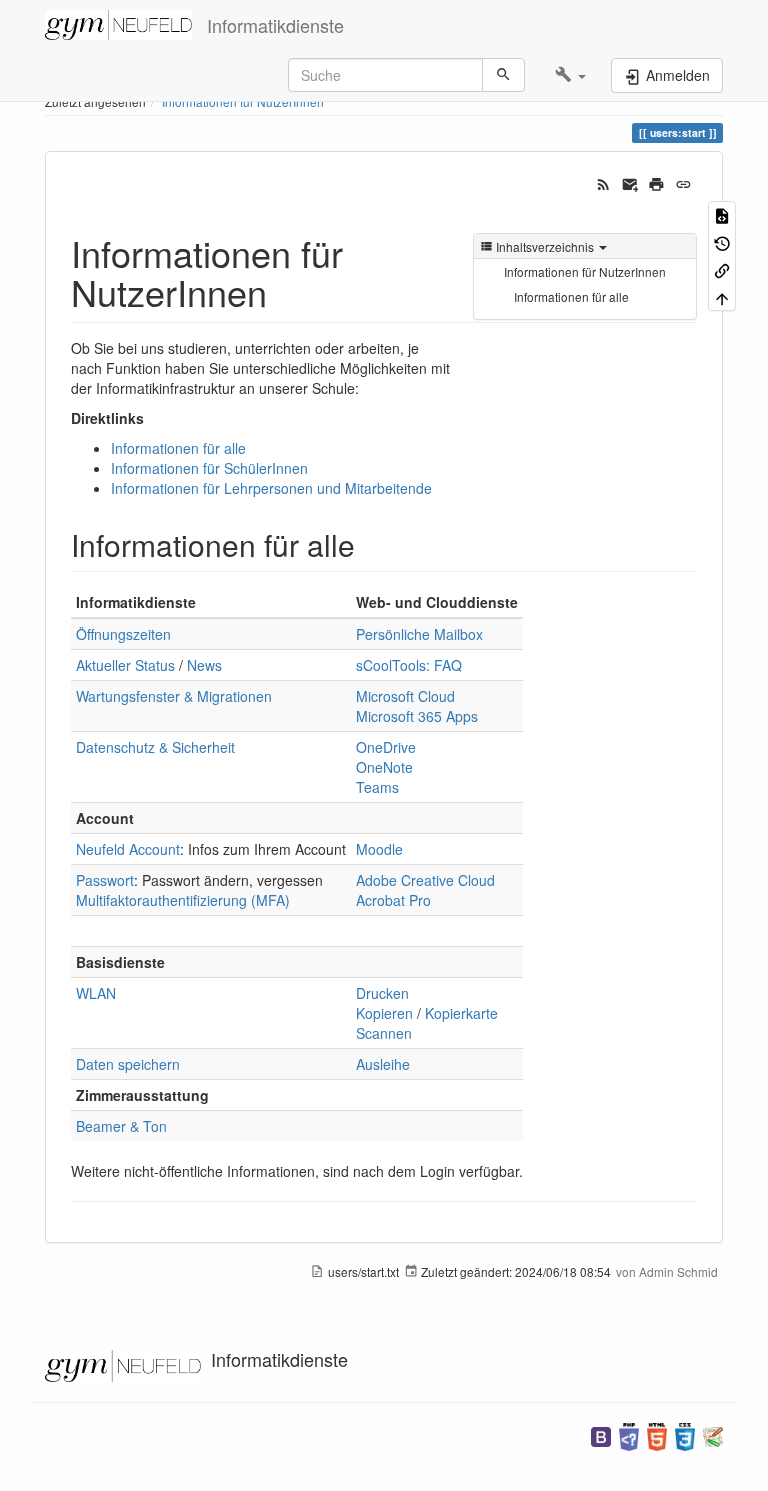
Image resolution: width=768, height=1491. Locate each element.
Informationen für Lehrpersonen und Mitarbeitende (271, 488)
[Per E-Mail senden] (630, 182)
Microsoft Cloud (405, 696)
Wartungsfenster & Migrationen (174, 696)
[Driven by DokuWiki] (713, 1434)
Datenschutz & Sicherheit (155, 747)
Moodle (379, 849)
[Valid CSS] (685, 1434)
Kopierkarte (461, 1013)
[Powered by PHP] (629, 1434)
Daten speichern (128, 1064)
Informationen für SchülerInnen (209, 468)
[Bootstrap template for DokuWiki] (601, 1434)
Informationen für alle (571, 296)
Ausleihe (383, 1064)
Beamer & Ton (121, 1126)
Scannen (384, 1033)
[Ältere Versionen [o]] (722, 241)
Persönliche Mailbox (419, 634)
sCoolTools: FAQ (409, 665)
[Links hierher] (722, 269)
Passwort (105, 880)
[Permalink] (683, 182)
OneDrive (386, 747)
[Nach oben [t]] (722, 296)
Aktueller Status (125, 665)
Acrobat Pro (393, 900)
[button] (570, 75)
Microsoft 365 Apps (417, 716)
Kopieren (384, 1013)
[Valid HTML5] (657, 1434)
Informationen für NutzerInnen (585, 271)
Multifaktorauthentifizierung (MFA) (183, 900)
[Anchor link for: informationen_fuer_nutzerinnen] (285, 291)
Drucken (382, 993)
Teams (377, 787)
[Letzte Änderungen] (603, 182)
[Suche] (503, 75)
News (204, 665)
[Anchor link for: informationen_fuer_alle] (370, 544)
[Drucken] (656, 182)
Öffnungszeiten (123, 634)
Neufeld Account (128, 849)
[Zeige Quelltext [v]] (722, 214)
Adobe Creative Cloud (425, 880)
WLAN (96, 993)
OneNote (384, 767)
